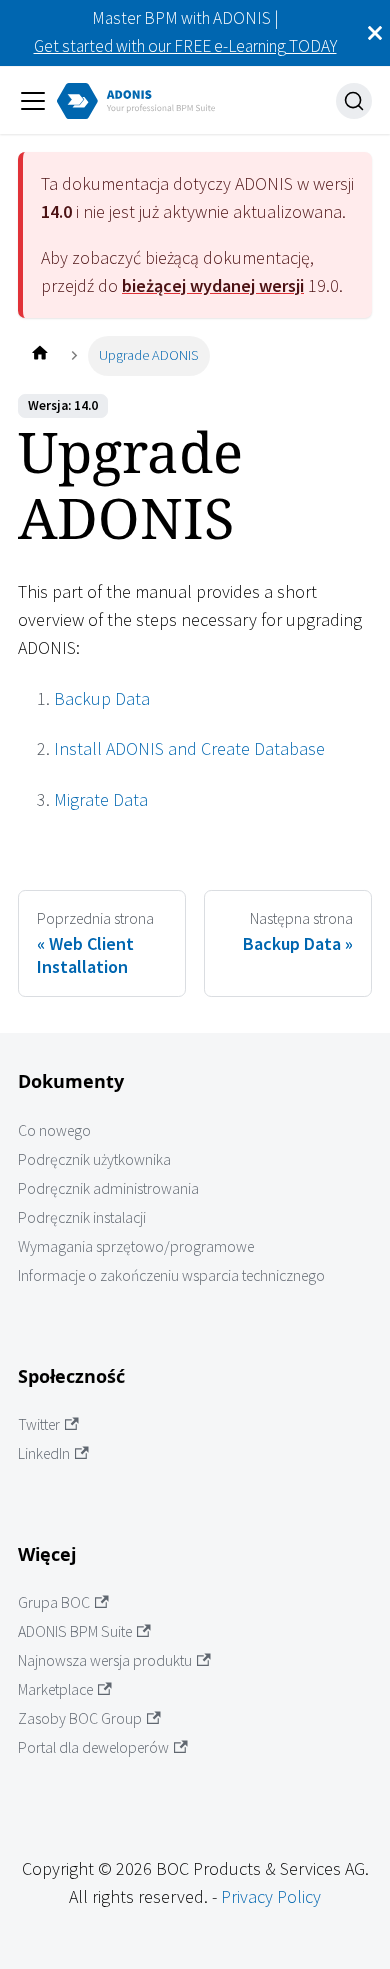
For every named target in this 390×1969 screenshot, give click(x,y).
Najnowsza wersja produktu (105, 1660)
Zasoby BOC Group (80, 1718)
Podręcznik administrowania (108, 1188)
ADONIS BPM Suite (75, 1631)
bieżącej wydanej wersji (213, 285)
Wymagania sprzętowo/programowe (136, 1246)
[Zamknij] (375, 33)
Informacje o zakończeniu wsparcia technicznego (171, 1275)
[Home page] (39, 355)
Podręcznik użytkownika (94, 1159)
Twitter (39, 1424)
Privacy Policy (271, 1896)
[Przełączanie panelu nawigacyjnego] (33, 101)
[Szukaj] (354, 101)
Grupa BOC (54, 1602)
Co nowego (54, 1130)
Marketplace (55, 1689)
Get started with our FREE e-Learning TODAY (185, 46)
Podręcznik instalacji (82, 1217)
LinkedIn (44, 1453)
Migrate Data (101, 799)
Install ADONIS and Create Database (189, 748)
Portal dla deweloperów (93, 1747)
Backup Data (102, 698)
